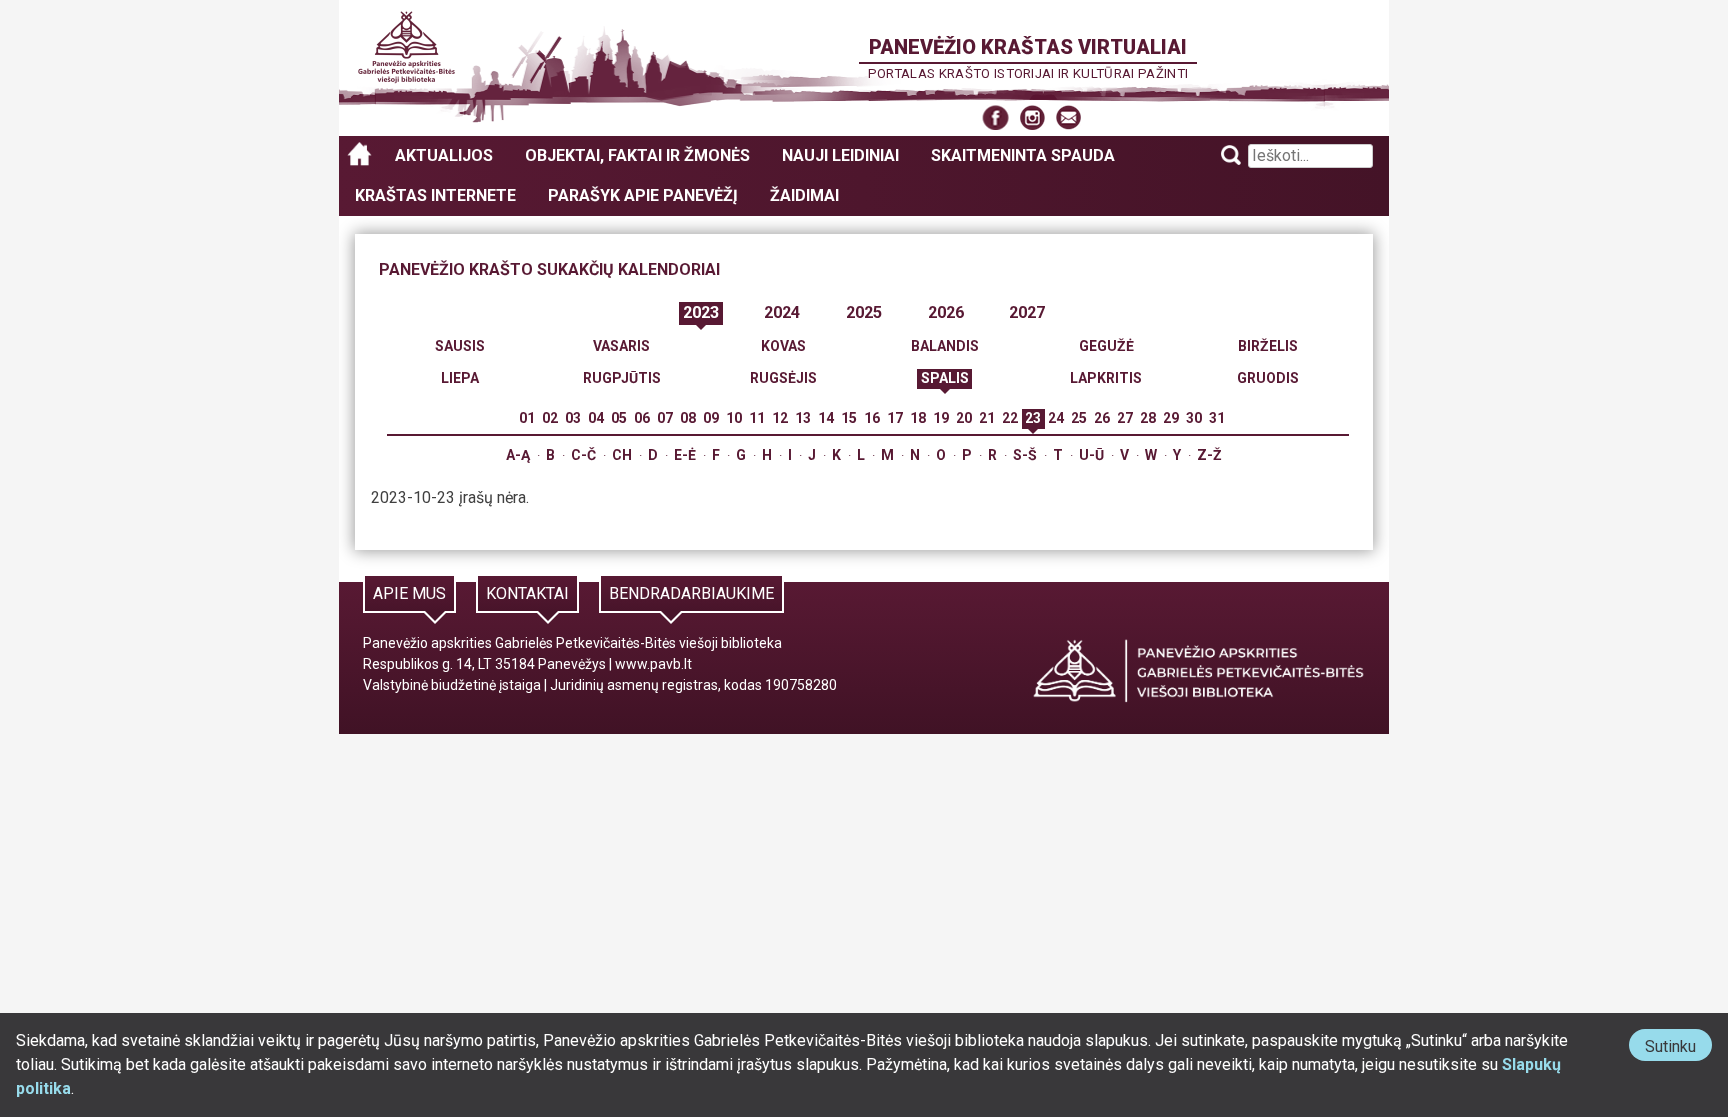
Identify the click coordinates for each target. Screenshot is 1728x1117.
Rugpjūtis (622, 378)
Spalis (945, 378)
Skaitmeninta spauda (1023, 155)
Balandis (945, 346)
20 (964, 418)
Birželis (1268, 346)
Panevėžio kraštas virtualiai (1028, 47)
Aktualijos (444, 155)
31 (1217, 418)
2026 (946, 312)
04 (596, 418)
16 (872, 418)
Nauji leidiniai (840, 155)
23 (1033, 418)
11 (757, 418)
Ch (622, 455)
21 (987, 418)
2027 (1027, 312)
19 (941, 418)
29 (1171, 418)
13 (803, 418)
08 (688, 418)
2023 (701, 312)
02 (550, 418)
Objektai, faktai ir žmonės (637, 155)
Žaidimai (804, 195)
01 (527, 418)
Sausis (460, 346)
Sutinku (1678, 1048)
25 (1079, 418)
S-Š (1025, 455)
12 (780, 418)
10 (734, 418)
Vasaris (621, 346)
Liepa (460, 378)
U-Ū (1091, 455)
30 (1194, 418)
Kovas (783, 346)
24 (1056, 418)
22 (1010, 418)
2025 (864, 312)
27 (1125, 418)
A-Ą (518, 455)
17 (895, 418)
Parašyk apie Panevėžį (643, 195)
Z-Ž (1209, 455)
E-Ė (685, 455)
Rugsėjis (783, 378)
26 (1102, 418)
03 (573, 418)
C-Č (583, 455)
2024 (782, 312)
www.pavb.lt (653, 664)
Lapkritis (1106, 378)
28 (1148, 418)
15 (849, 418)
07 (665, 418)
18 (918, 418)
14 (826, 418)
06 (642, 418)
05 (619, 418)
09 (711, 418)
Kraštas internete (435, 195)
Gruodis (1268, 378)
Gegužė (1106, 346)
